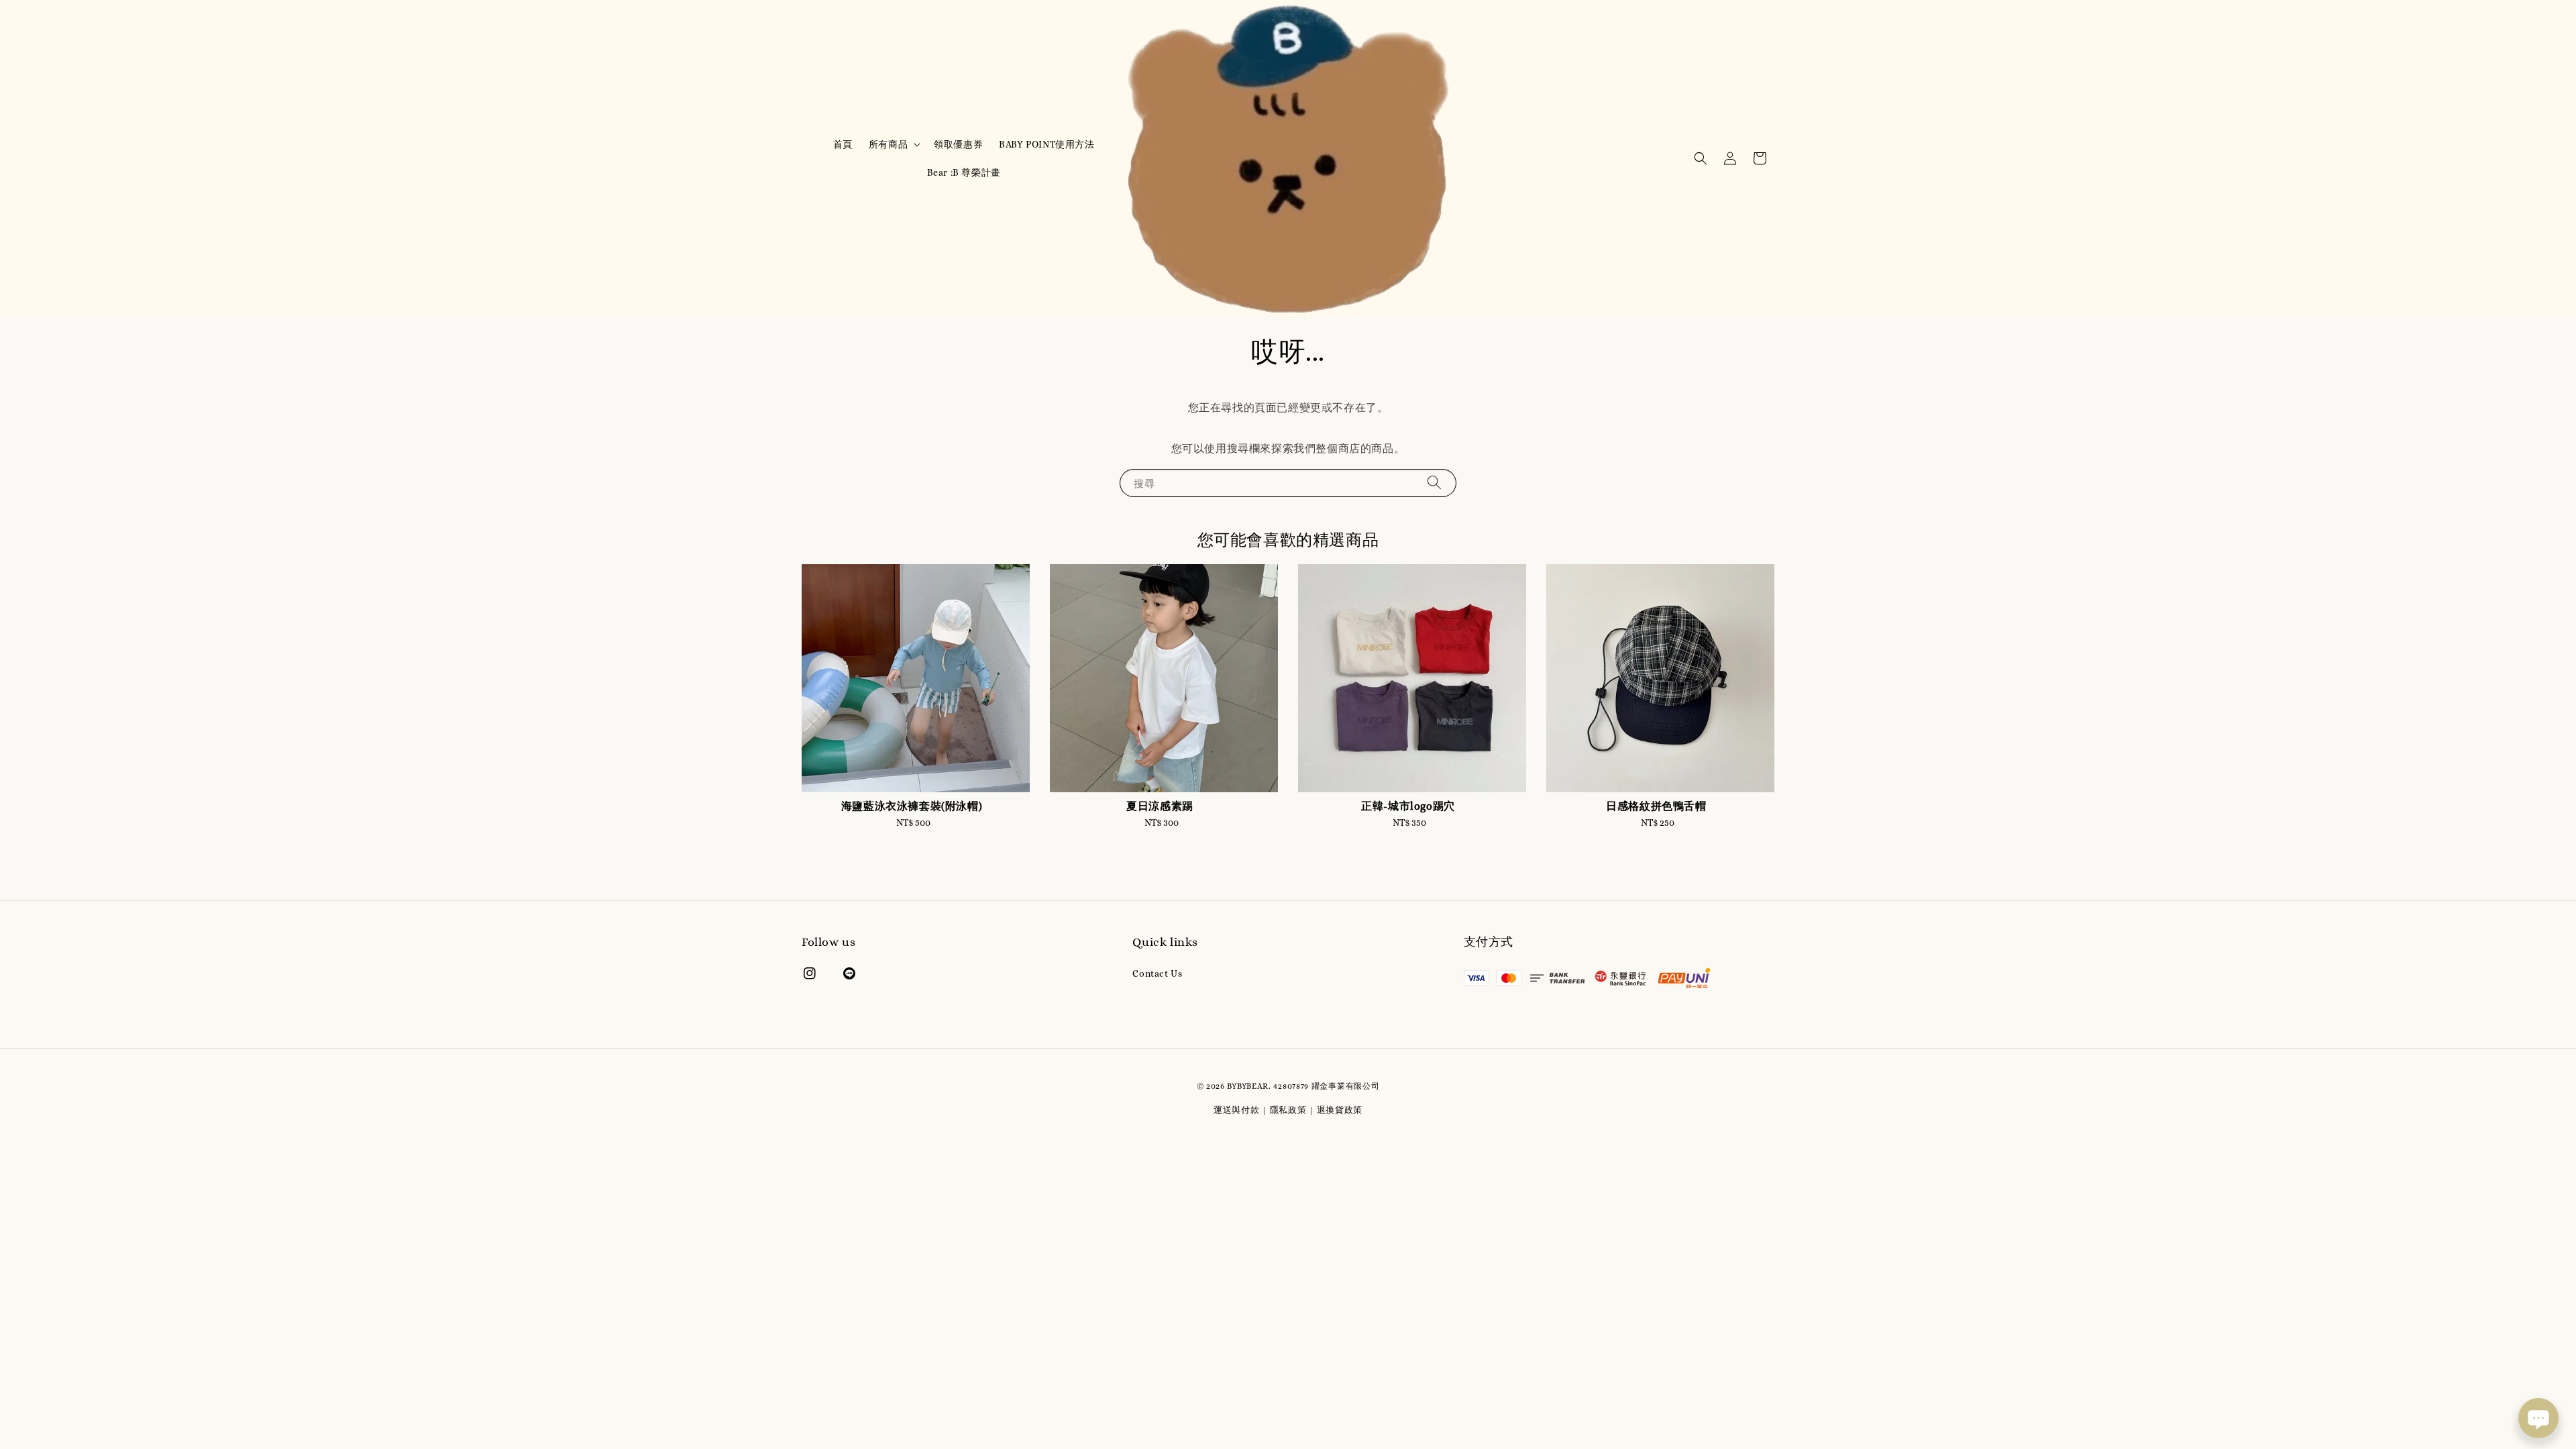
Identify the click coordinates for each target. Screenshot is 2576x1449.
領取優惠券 (958, 144)
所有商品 (888, 144)
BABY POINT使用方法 (1046, 144)
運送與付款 (1237, 1110)
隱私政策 (1288, 1110)
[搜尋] (1434, 483)
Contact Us (1157, 973)
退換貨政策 (1340, 1110)
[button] (1701, 158)
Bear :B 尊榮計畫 (964, 172)
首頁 (843, 144)
